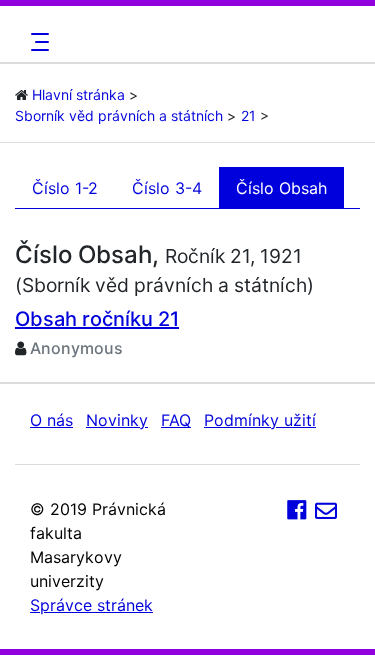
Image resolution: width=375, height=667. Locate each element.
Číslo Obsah (281, 188)
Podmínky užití (260, 420)
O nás (51, 420)
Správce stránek (91, 605)
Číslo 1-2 (65, 188)
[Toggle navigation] (37, 42)
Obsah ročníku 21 (97, 319)
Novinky (117, 420)
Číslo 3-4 (167, 188)
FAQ (176, 420)
